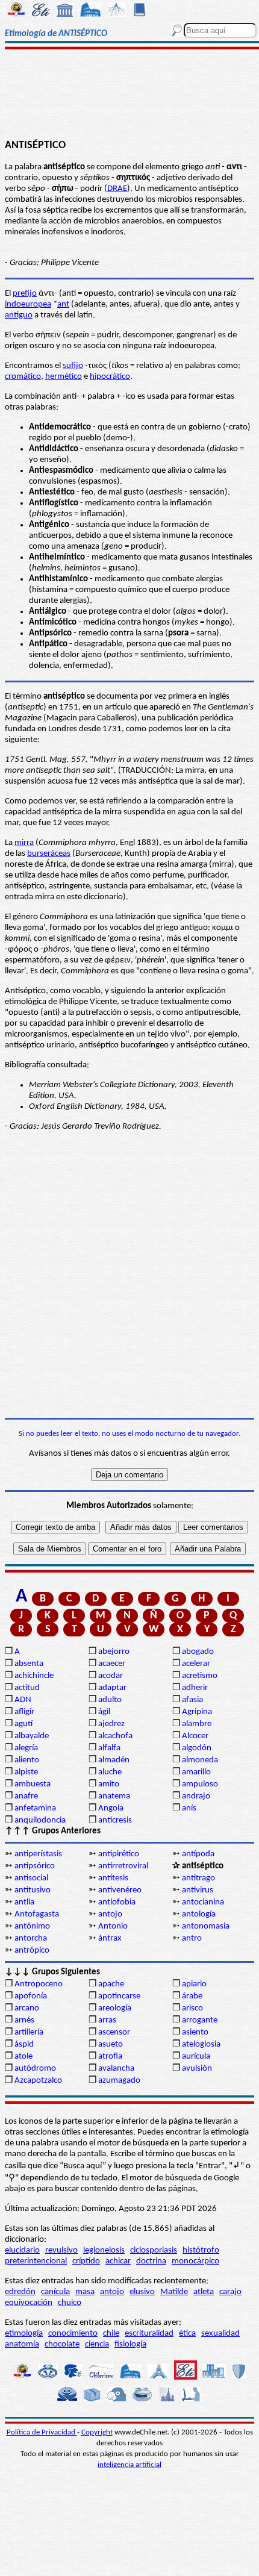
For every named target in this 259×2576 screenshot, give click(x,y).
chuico (70, 2303)
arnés (24, 2020)
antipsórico (35, 1866)
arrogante (200, 2020)
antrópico (32, 1951)
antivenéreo (120, 1890)
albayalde (32, 1736)
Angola (111, 1808)
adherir (195, 1688)
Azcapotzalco (38, 2081)
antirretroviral (123, 1866)
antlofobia (117, 1902)
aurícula (196, 2057)
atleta (204, 2292)
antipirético (119, 1854)
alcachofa (115, 1736)
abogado (198, 1652)
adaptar (112, 1688)
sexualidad (220, 2334)
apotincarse (119, 1996)
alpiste (26, 1772)
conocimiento (73, 2334)
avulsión (197, 2069)
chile (111, 2334)
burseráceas (49, 854)
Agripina (197, 1712)
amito (109, 1784)
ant (63, 304)
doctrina (151, 2261)
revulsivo (61, 2250)
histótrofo (201, 2250)
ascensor (114, 2032)
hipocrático (110, 377)
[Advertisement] (129, 95)
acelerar (196, 1664)
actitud (27, 1688)
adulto (110, 1700)
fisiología (130, 2344)
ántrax (110, 1938)
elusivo (142, 2292)
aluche (110, 1772)
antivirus (198, 1890)
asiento (195, 2032)
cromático (23, 377)
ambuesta (33, 1784)
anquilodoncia (40, 1820)
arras (107, 2020)
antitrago (198, 1878)
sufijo (73, 366)
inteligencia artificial (129, 2465)
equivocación (29, 2303)
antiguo (19, 315)
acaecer (112, 1664)
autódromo (35, 2069)
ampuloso (200, 1784)
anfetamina (35, 1808)
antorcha (31, 1938)
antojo (110, 1914)
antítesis (113, 1878)
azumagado (119, 2081)
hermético (64, 377)
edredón (20, 2292)
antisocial (31, 1878)
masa (85, 2292)
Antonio (113, 1926)
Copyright (97, 2432)
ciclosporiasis (154, 2250)
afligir (24, 1712)
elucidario (22, 2250)
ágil (104, 1712)
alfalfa (109, 1748)
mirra (24, 843)
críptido (86, 2261)
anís (189, 1808)
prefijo (25, 294)
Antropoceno (39, 1984)
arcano (27, 2008)
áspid (24, 2044)
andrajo (196, 1796)
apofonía (31, 1996)
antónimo (32, 1926)
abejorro (114, 1652)
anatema (114, 1796)
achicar (118, 2261)
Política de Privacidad (42, 2432)
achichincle (34, 1676)
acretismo (200, 1676)
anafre (26, 1796)
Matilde (174, 2292)
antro (192, 1938)
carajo (230, 2292)
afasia (192, 1700)
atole (23, 2057)
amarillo (196, 1772)
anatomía (22, 2344)
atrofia (110, 2057)
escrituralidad (149, 2334)
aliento (27, 1760)
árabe (192, 1996)
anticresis (115, 1820)
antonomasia (206, 1926)
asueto (111, 2044)
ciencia (97, 2344)
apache (111, 1984)
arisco (192, 2008)
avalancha (116, 2069)
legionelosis (104, 2250)
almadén (114, 1760)
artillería (29, 2032)
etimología (24, 2334)
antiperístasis (38, 1854)
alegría (26, 1748)
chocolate (62, 2344)
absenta (29, 1664)
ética (187, 2334)
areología (115, 2008)
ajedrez (111, 1724)
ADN (23, 1700)
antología (199, 1914)
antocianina (203, 1902)
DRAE (117, 189)
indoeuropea (28, 304)
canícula (55, 2292)
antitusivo (33, 1890)
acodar (111, 1676)
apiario (194, 1984)
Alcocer (195, 1736)
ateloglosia (201, 2044)
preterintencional (36, 2261)
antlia (24, 1902)
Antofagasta (37, 1914)
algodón (197, 1748)
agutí (23, 1724)
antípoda (198, 1854)
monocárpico (195, 2261)
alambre (197, 1724)
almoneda (200, 1760)
